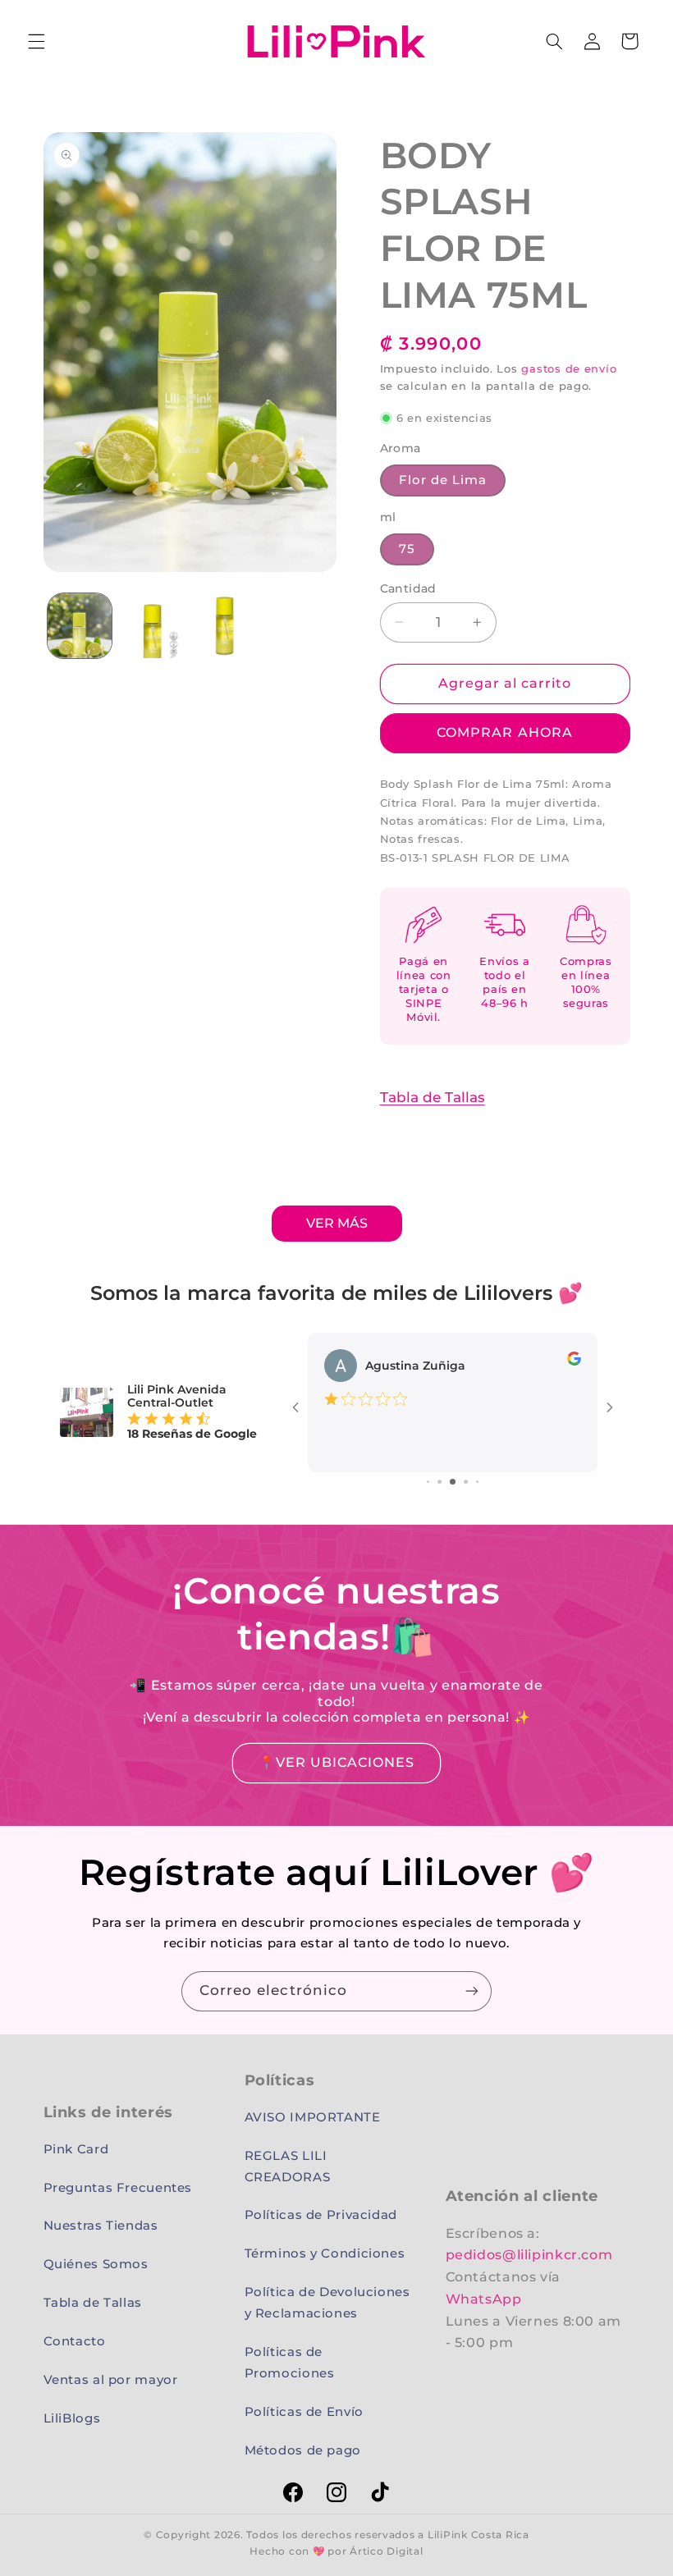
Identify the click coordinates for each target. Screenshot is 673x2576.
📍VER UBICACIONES (337, 1762)
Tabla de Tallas (433, 1097)
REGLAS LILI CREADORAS (288, 2166)
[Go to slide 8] (466, 1482)
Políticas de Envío (304, 2412)
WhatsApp (484, 2299)
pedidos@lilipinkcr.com (529, 2255)
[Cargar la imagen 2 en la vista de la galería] (153, 625)
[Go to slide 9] (477, 1482)
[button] (36, 41)
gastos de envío (569, 369)
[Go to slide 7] (453, 1482)
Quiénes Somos (96, 2264)
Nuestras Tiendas (101, 2226)
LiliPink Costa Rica (478, 2535)
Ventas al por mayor (111, 2380)
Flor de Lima (443, 480)
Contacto (75, 2341)
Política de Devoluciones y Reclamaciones (327, 2303)
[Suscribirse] (472, 1991)
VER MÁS (337, 1223)
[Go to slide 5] (428, 1482)
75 (407, 549)
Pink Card (76, 2149)
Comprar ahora (505, 732)
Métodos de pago (303, 2450)
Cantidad (408, 588)
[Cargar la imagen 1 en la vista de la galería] (80, 625)
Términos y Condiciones (325, 2253)
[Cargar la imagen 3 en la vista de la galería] (225, 625)
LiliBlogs (72, 2418)
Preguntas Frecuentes (118, 2188)
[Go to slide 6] (440, 1482)
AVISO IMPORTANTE (313, 2117)
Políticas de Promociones (290, 2363)
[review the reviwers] (574, 1357)
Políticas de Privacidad (321, 2215)
